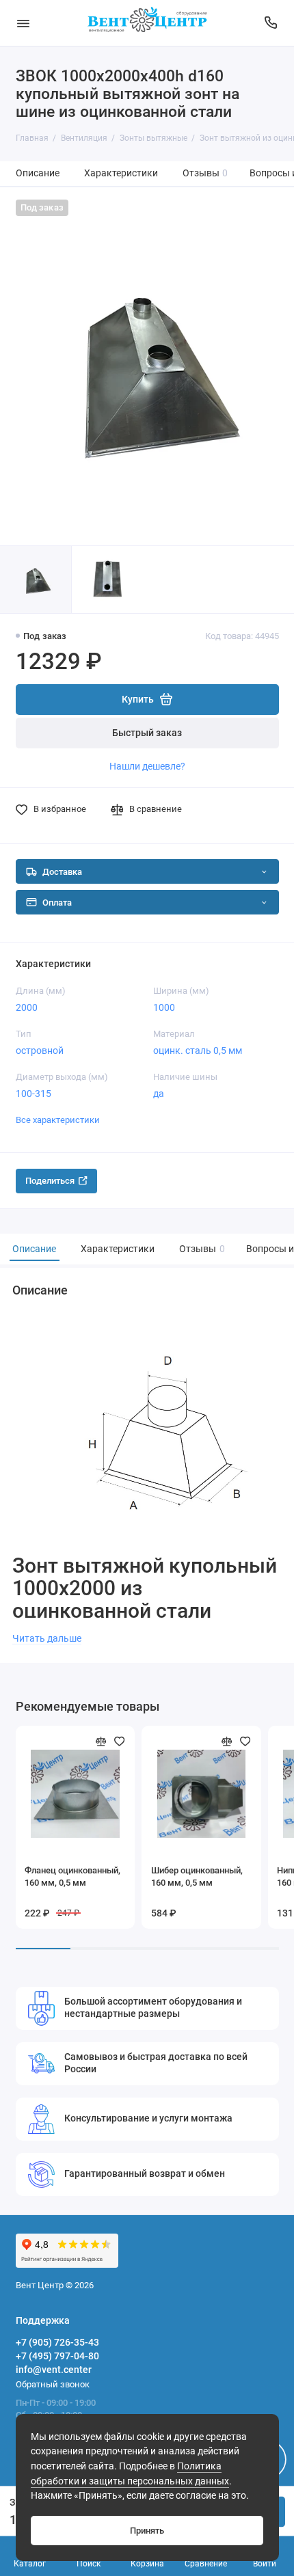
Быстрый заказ (147, 733)
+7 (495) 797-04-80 (57, 2356)
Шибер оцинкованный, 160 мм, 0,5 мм (197, 1876)
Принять (147, 2531)
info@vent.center (54, 2370)
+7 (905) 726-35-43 (57, 2342)
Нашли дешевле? (147, 766)
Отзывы (205, 173)
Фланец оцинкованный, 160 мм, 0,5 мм (72, 1876)
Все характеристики (58, 1120)
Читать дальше (47, 1638)
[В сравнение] (101, 1741)
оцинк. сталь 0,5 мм (198, 1050)
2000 (27, 1007)
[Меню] (23, 23)
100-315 (34, 1094)
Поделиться (50, 1181)
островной (40, 1050)
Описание (38, 173)
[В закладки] (120, 1741)
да (159, 1094)
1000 (164, 1007)
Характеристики (121, 173)
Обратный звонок (53, 2384)
